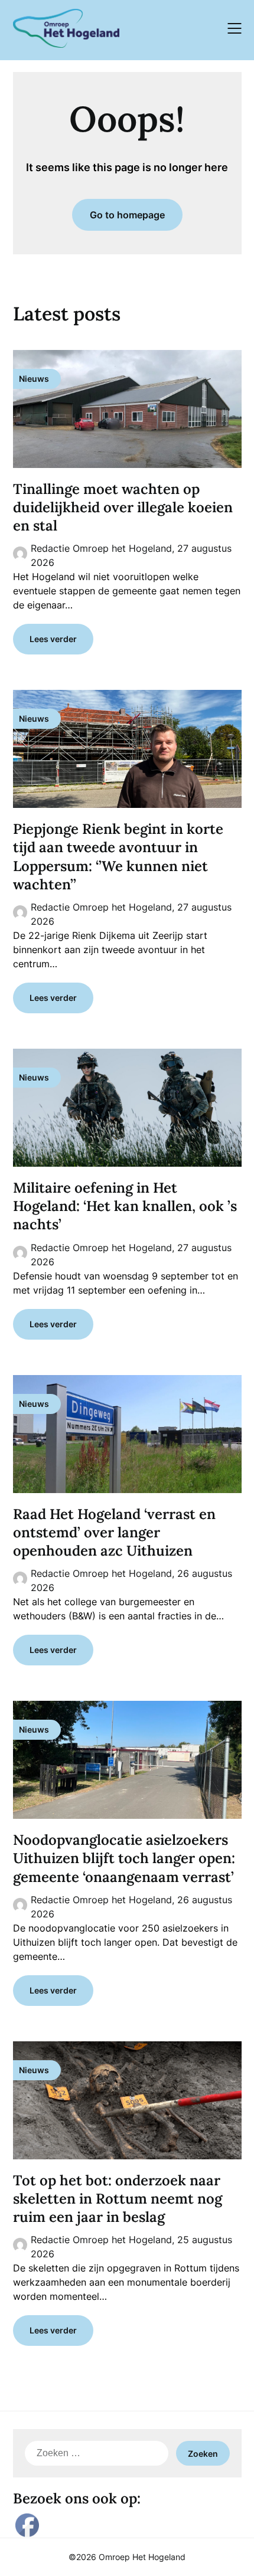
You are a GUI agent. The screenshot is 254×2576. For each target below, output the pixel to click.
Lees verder (53, 639)
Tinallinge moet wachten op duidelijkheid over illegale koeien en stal (123, 507)
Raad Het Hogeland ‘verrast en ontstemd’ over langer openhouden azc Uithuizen (114, 1532)
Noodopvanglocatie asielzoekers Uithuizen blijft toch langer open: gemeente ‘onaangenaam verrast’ (124, 1858)
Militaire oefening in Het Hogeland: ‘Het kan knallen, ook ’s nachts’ (125, 1206)
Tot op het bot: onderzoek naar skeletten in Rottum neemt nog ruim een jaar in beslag (118, 2199)
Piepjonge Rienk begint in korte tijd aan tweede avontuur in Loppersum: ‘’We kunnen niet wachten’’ (118, 857)
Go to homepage (127, 215)
